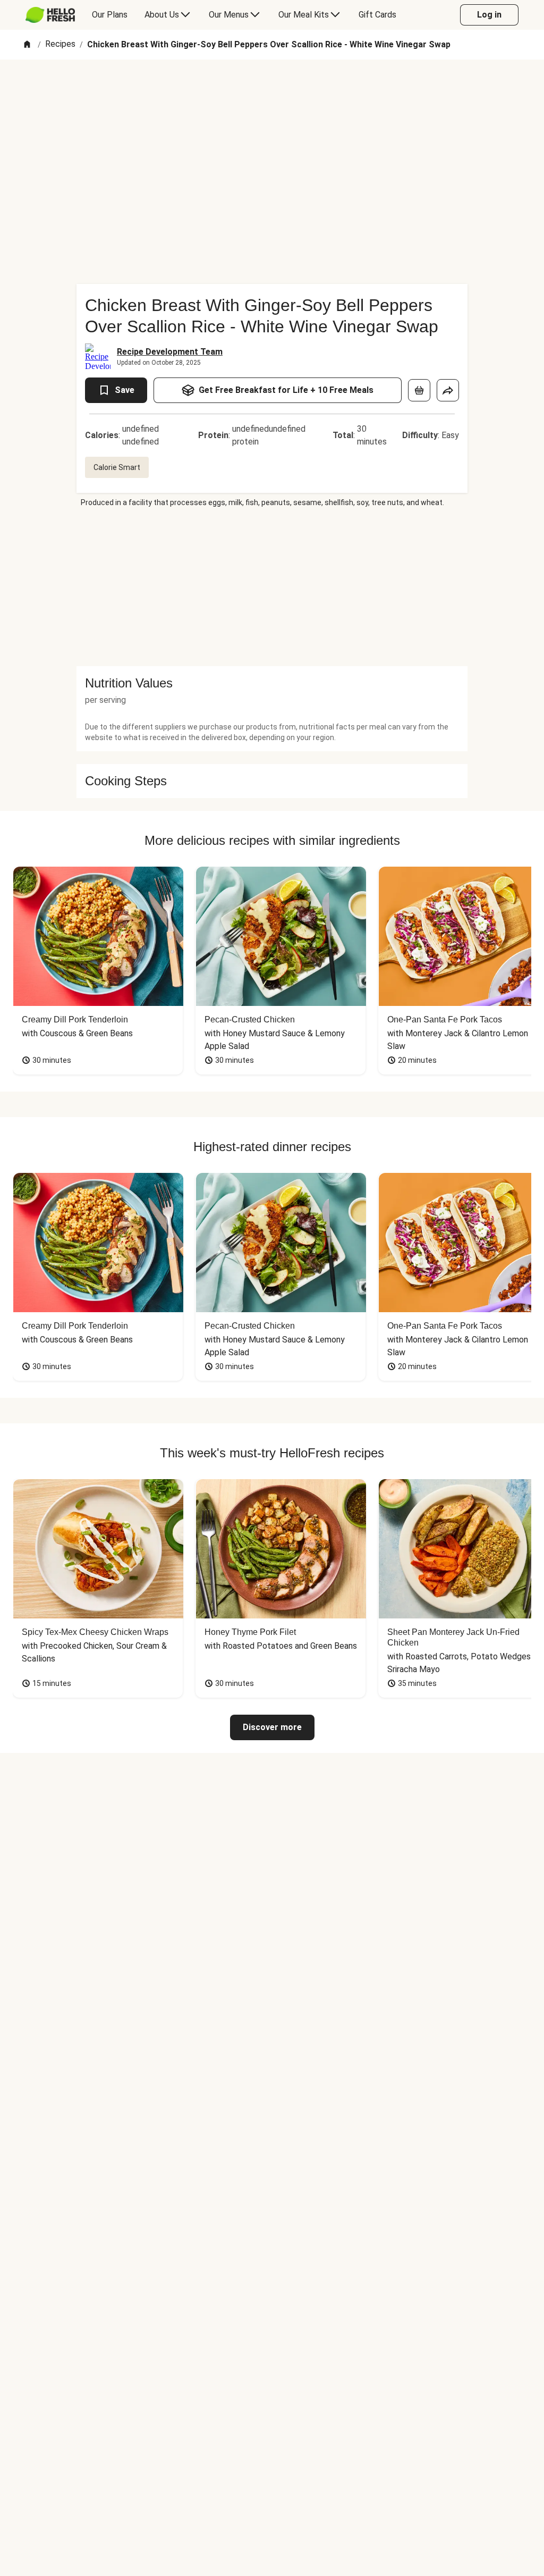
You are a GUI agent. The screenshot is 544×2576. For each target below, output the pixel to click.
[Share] (448, 390)
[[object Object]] (419, 390)
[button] (272, 683)
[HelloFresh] (50, 15)
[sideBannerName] (272, 587)
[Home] (27, 45)
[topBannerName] (272, 90)
